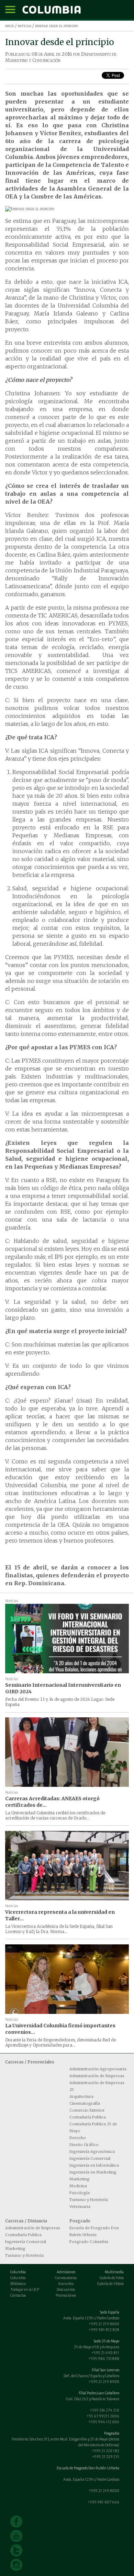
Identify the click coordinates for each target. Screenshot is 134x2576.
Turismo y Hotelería (89, 2200)
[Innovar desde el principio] (67, 209)
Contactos (18, 2295)
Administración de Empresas (97, 2076)
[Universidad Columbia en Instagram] (16, 2565)
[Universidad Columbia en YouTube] (16, 2536)
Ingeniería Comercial (90, 2158)
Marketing (80, 2179)
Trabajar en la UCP (25, 2290)
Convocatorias (66, 2278)
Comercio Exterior (87, 2110)
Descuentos (66, 2290)
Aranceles (66, 2284)
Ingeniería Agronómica (92, 2151)
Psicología (80, 2193)
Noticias (12, 1601)
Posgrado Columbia (89, 2242)
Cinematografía (85, 2103)
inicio (10, 26)
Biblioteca (18, 2284)
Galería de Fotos (112, 2278)
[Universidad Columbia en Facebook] (16, 2521)
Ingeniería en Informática (94, 2165)
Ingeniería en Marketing (93, 2172)
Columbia (18, 2278)
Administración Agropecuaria (98, 2069)
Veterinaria (80, 2207)
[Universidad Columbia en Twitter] (16, 2550)
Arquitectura (81, 2096)
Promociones (66, 2295)
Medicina (78, 2186)
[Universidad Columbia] (52, 10)
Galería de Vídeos (110, 2284)
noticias (25, 26)
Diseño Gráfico (84, 2145)
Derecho (78, 2138)
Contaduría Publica (88, 2117)
